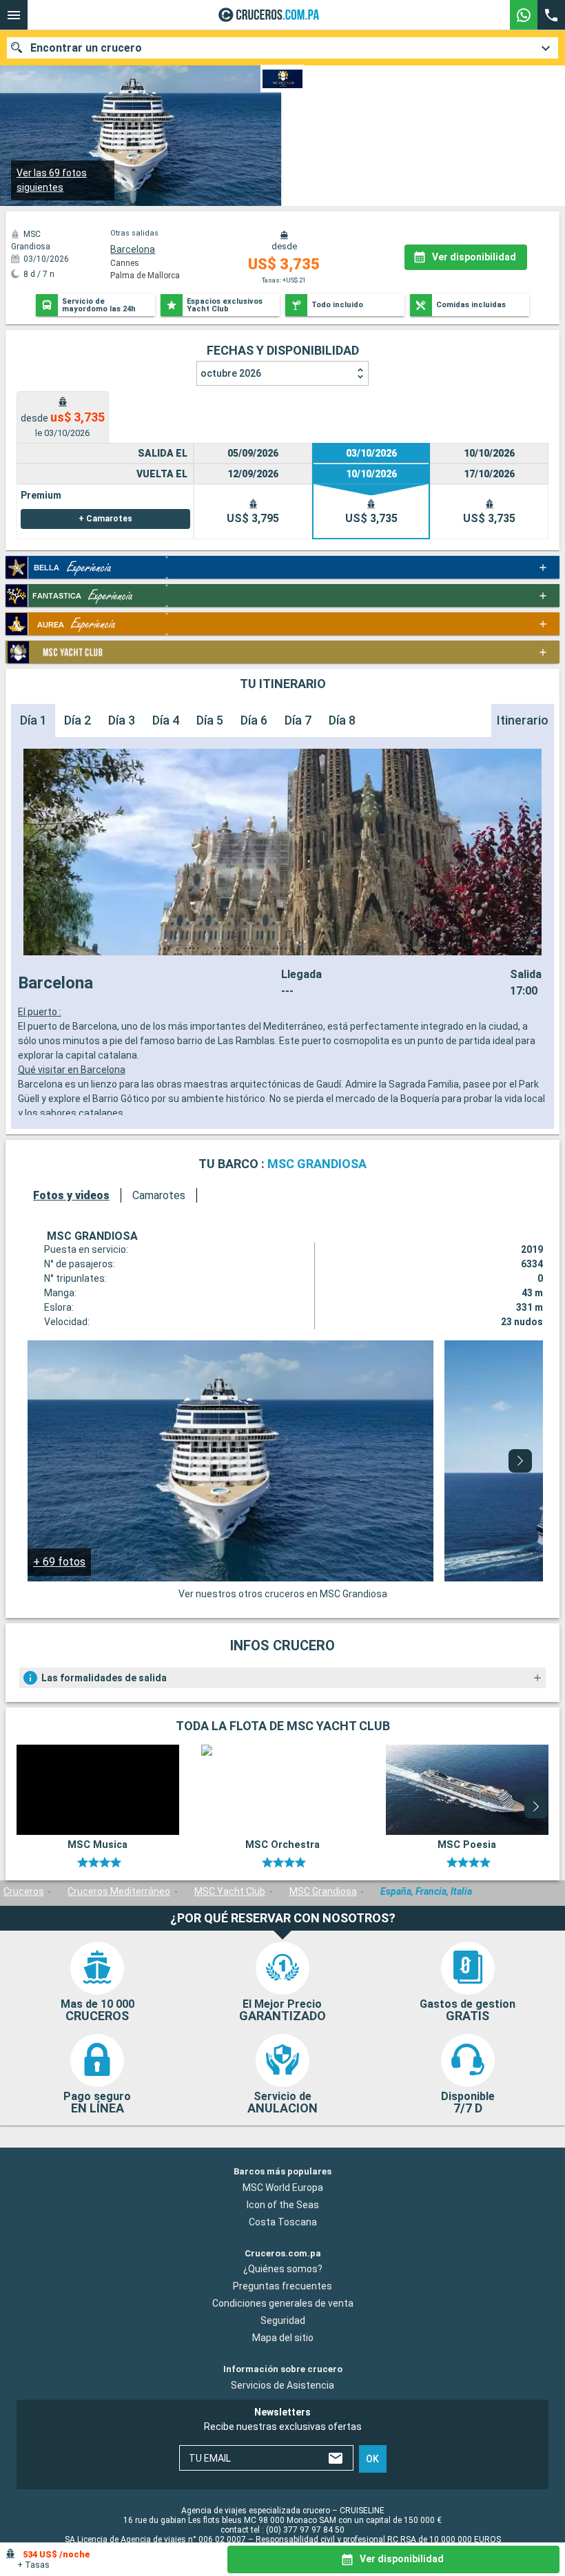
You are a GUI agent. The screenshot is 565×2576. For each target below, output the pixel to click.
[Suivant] (520, 1461)
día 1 (33, 720)
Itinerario (523, 720)
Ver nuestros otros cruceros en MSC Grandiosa (283, 1594)
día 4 (166, 720)
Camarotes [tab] (159, 1195)
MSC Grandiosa (323, 1891)
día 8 (342, 720)
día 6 (254, 720)
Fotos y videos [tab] (71, 1195)
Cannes (125, 263)
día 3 (122, 720)
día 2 (78, 720)
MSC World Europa (283, 2188)
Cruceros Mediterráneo (119, 1891)
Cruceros (24, 1891)
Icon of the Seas (283, 2205)
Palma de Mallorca (145, 276)
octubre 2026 (231, 373)
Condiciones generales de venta (283, 2304)
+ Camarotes (105, 519)
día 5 (210, 720)
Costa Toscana (283, 2222)
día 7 (298, 720)
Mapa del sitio (283, 2338)
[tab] (63, 417)
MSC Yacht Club (230, 1891)
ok (372, 2459)
